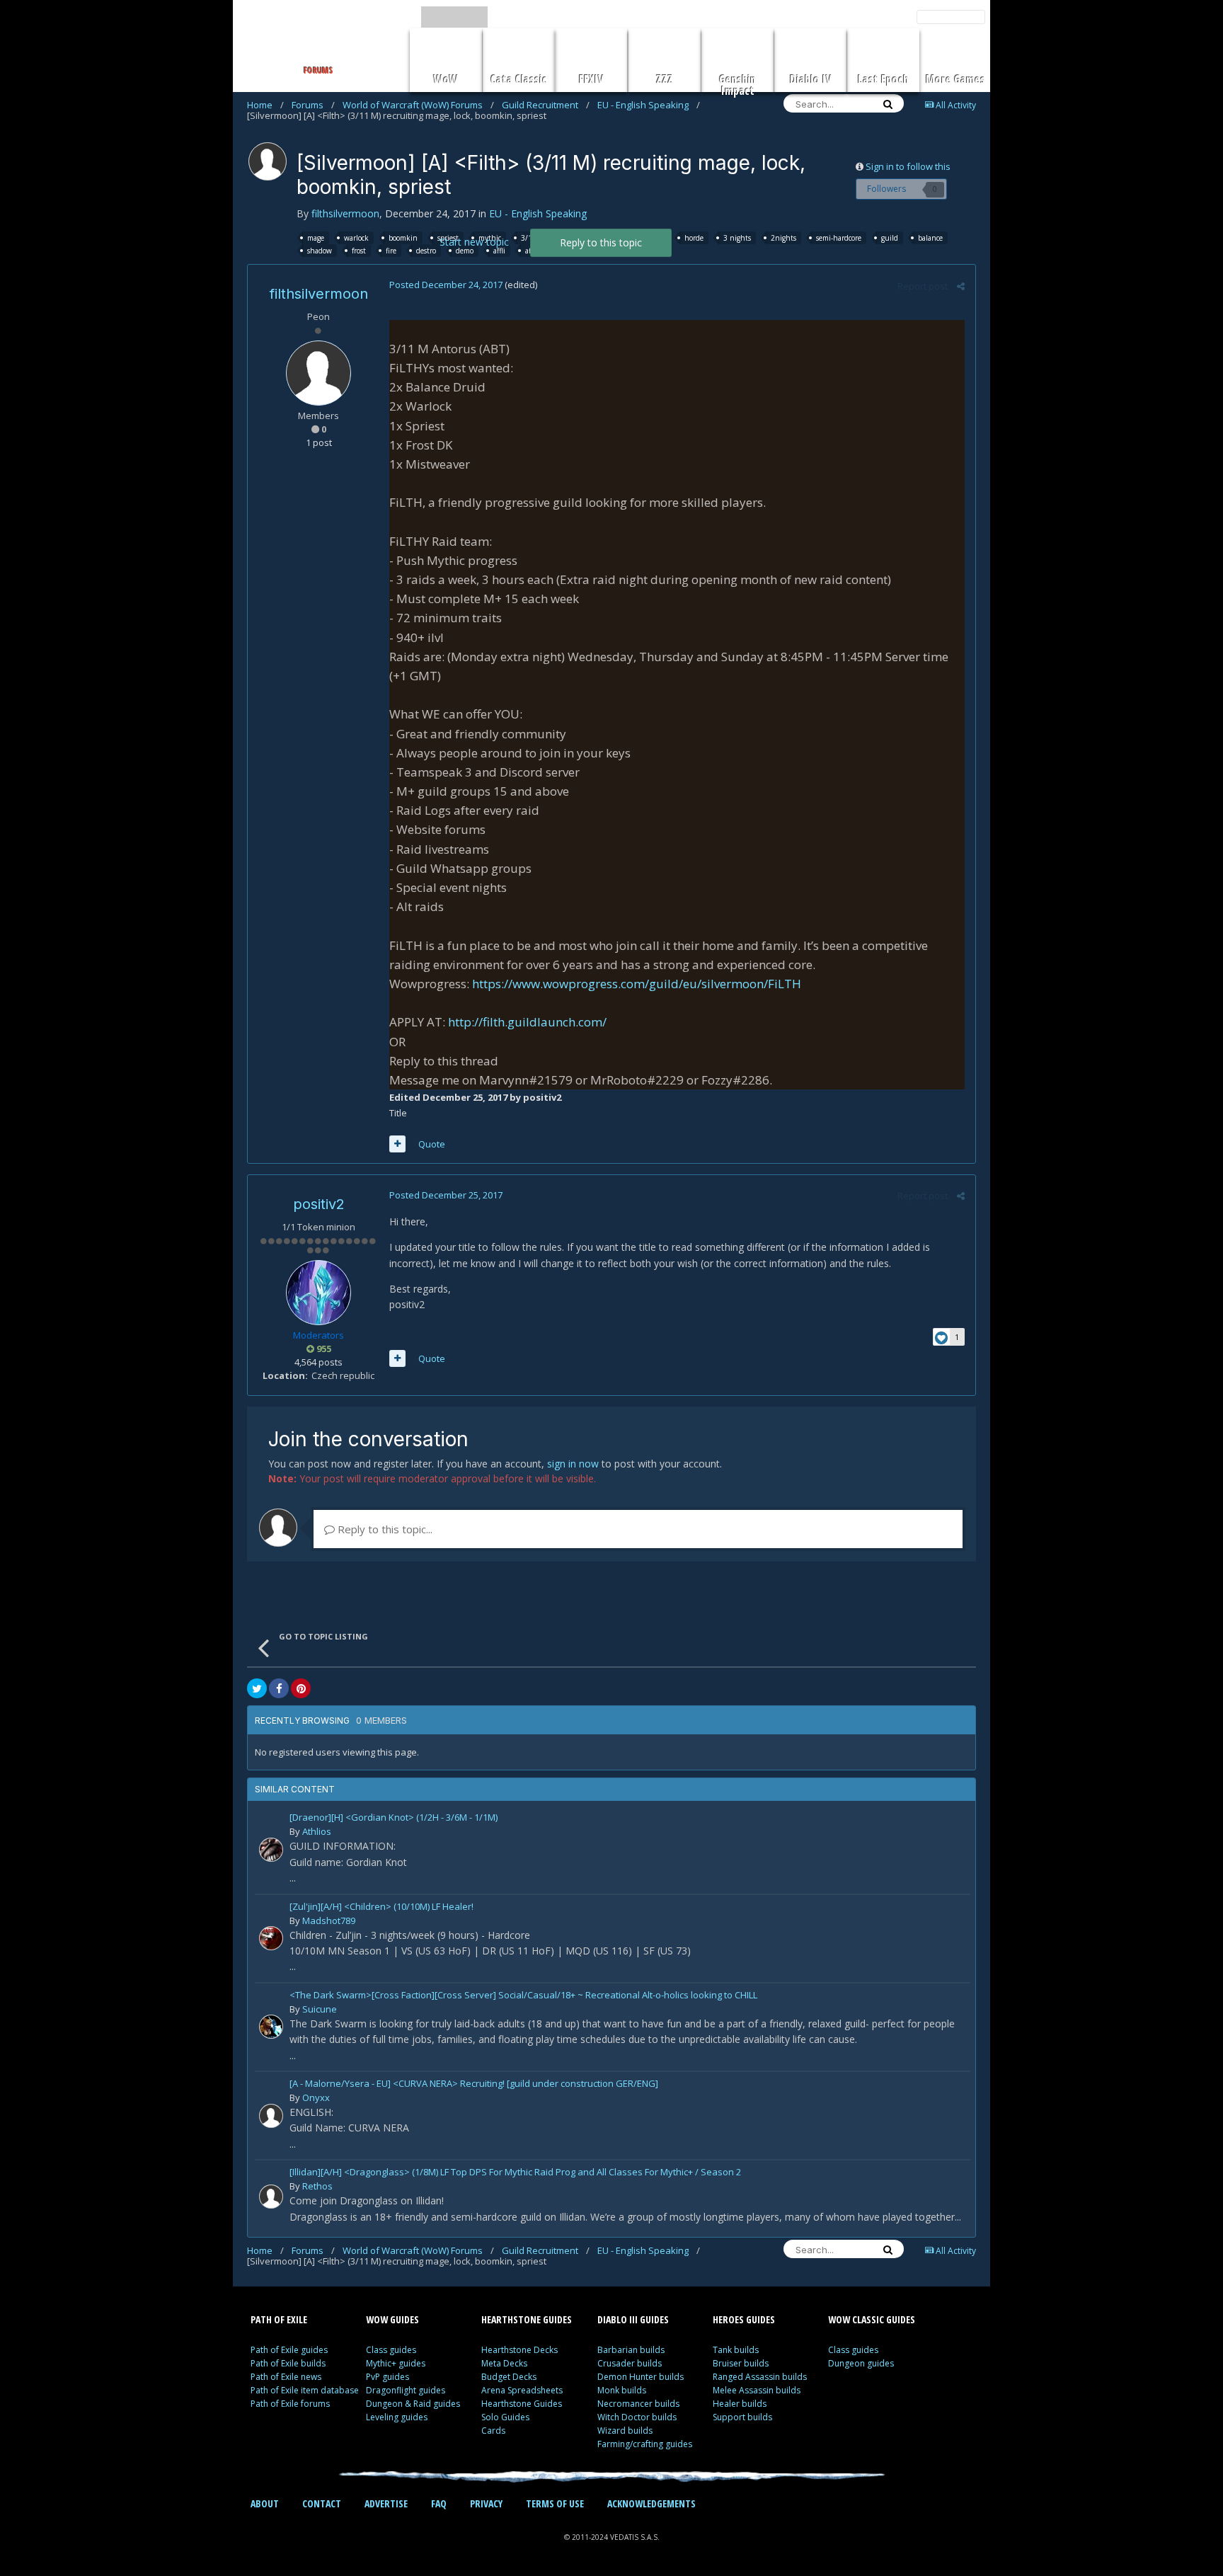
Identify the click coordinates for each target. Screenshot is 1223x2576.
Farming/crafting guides (645, 2444)
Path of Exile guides (289, 2350)
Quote (432, 1144)
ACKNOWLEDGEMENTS (651, 2503)
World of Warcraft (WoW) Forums (418, 105)
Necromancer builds (638, 2404)
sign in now (573, 1464)
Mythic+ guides (396, 2363)
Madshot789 (329, 1920)
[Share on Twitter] (257, 1688)
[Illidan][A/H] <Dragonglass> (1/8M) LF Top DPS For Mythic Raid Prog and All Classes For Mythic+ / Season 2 (515, 2173)
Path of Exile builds (288, 2363)
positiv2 (319, 1204)
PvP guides (387, 2377)
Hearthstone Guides (522, 2404)
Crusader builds (630, 2363)
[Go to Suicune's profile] (271, 2027)
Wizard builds (625, 2431)
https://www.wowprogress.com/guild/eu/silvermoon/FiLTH (637, 984)
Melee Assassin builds (757, 2390)
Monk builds (622, 2390)
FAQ (439, 2503)
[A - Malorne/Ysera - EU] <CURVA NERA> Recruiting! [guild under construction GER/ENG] (474, 2084)
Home (265, 105)
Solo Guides (505, 2417)
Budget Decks (509, 2377)
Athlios (317, 1831)
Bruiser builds (741, 2363)
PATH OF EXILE (279, 2319)
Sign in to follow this (908, 166)
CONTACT (322, 2503)
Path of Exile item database (305, 2390)
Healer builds (740, 2404)
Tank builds (736, 2350)
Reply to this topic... (384, 1529)
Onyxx (316, 2097)
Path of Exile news (286, 2377)
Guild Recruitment (546, 105)
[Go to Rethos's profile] (271, 2197)
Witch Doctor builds (637, 2417)
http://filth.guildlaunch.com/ (527, 1022)
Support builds (742, 2417)
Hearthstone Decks (519, 2350)
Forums (313, 105)
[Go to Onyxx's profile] (271, 2116)
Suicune (320, 2009)
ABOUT (265, 2503)
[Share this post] (961, 286)
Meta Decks (504, 2363)
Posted (446, 285)
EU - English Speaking (649, 105)
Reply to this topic (601, 242)
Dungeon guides (861, 2363)
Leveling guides (397, 2417)
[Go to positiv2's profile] (318, 1293)
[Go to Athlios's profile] (271, 1850)
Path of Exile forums (290, 2404)
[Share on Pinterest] (301, 1688)
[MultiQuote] (397, 1144)
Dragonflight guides (406, 2390)
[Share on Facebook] (279, 1688)
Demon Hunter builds (641, 2377)
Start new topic (474, 242)
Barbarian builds (631, 2350)
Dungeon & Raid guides (413, 2404)
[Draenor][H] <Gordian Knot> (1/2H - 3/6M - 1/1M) (394, 1818)
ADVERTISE (386, 2503)
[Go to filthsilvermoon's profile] (268, 161)
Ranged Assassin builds (760, 2377)
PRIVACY (486, 2503)
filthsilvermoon (345, 213)
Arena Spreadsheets (522, 2390)
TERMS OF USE (555, 2503)
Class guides (391, 2350)
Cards (493, 2431)
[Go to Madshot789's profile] (271, 1938)
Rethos (317, 2186)
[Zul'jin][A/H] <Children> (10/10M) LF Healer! (381, 1907)
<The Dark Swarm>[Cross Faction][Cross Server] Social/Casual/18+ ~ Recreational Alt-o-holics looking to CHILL (523, 1996)
